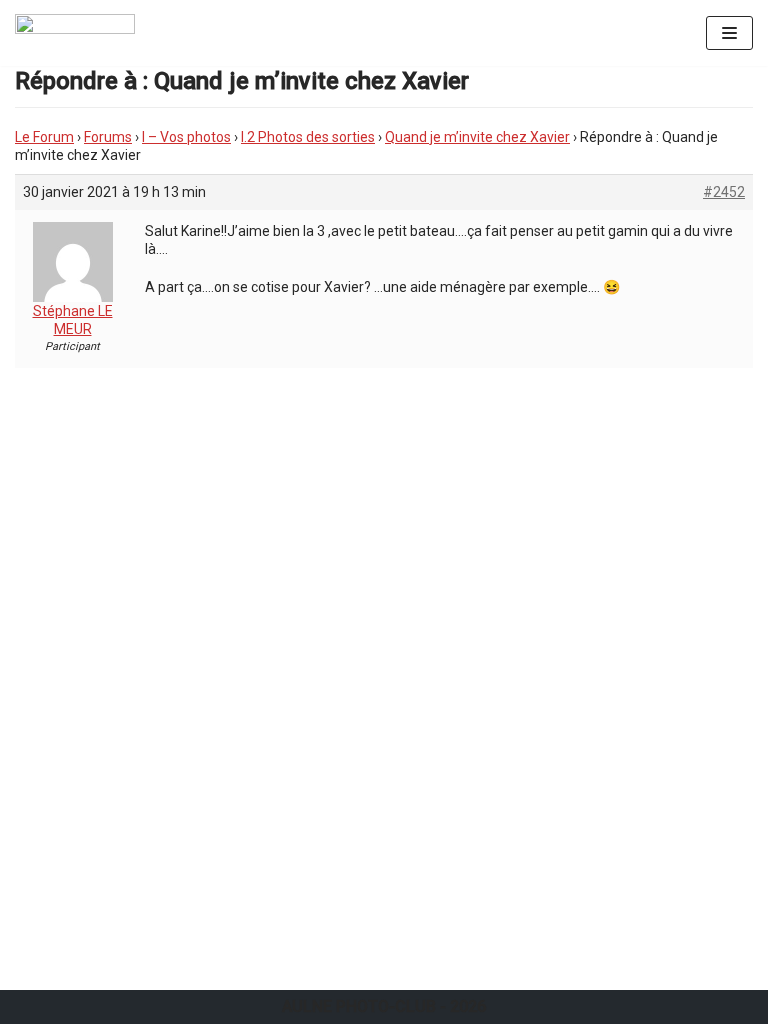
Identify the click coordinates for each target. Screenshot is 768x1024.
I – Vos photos (186, 137)
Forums (108, 137)
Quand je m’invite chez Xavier (477, 137)
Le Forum (44, 137)
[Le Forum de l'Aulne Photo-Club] (75, 33)
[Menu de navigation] (729, 33)
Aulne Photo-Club (359, 1006)
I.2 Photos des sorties (308, 137)
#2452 (724, 192)
